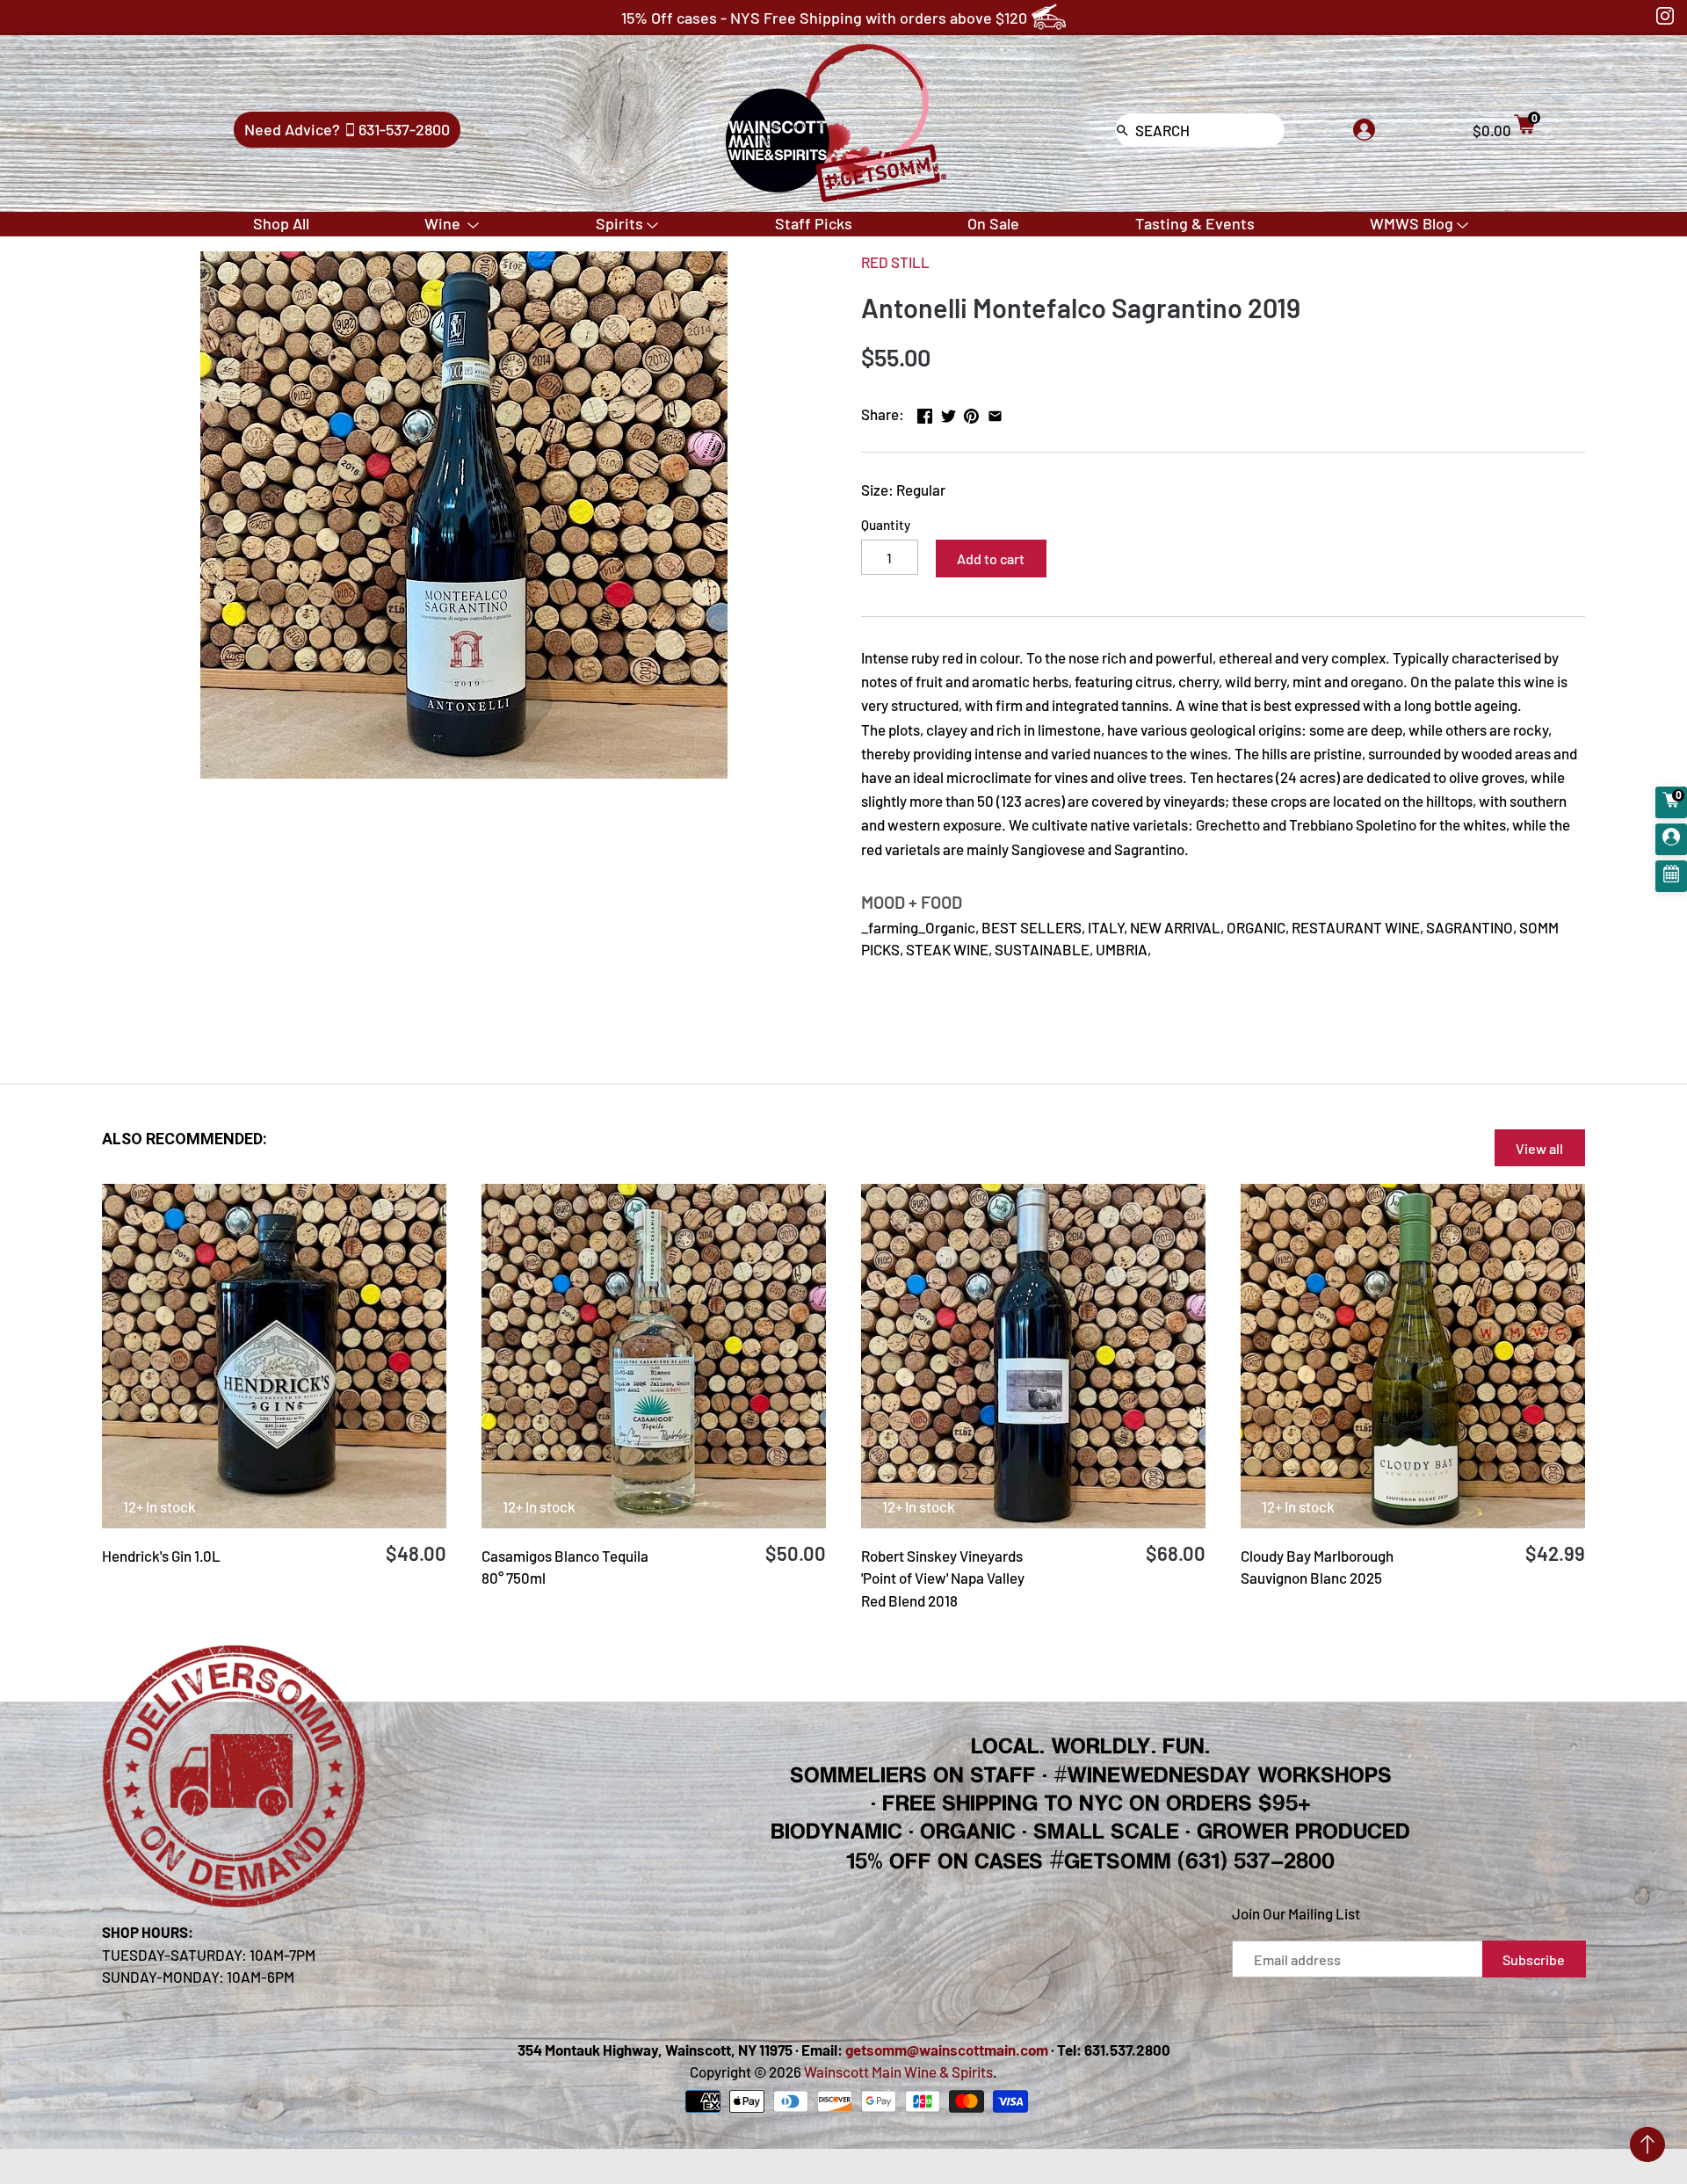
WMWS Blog (1412, 223)
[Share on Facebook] (925, 412)
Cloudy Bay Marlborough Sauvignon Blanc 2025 (1317, 1567)
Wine (444, 223)
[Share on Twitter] (948, 412)
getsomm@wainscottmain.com (947, 2050)
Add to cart (991, 559)
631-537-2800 (404, 129)
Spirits (619, 223)
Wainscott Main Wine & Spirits (898, 2072)
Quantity (886, 525)
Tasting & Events (1195, 223)
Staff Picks (814, 223)
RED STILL (895, 262)
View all (1539, 1148)
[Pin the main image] (971, 412)
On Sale (993, 223)
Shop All (281, 223)
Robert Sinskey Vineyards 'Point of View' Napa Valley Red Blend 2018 (943, 1578)
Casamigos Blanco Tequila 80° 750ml (565, 1567)
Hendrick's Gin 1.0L (161, 1556)
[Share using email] (995, 412)
